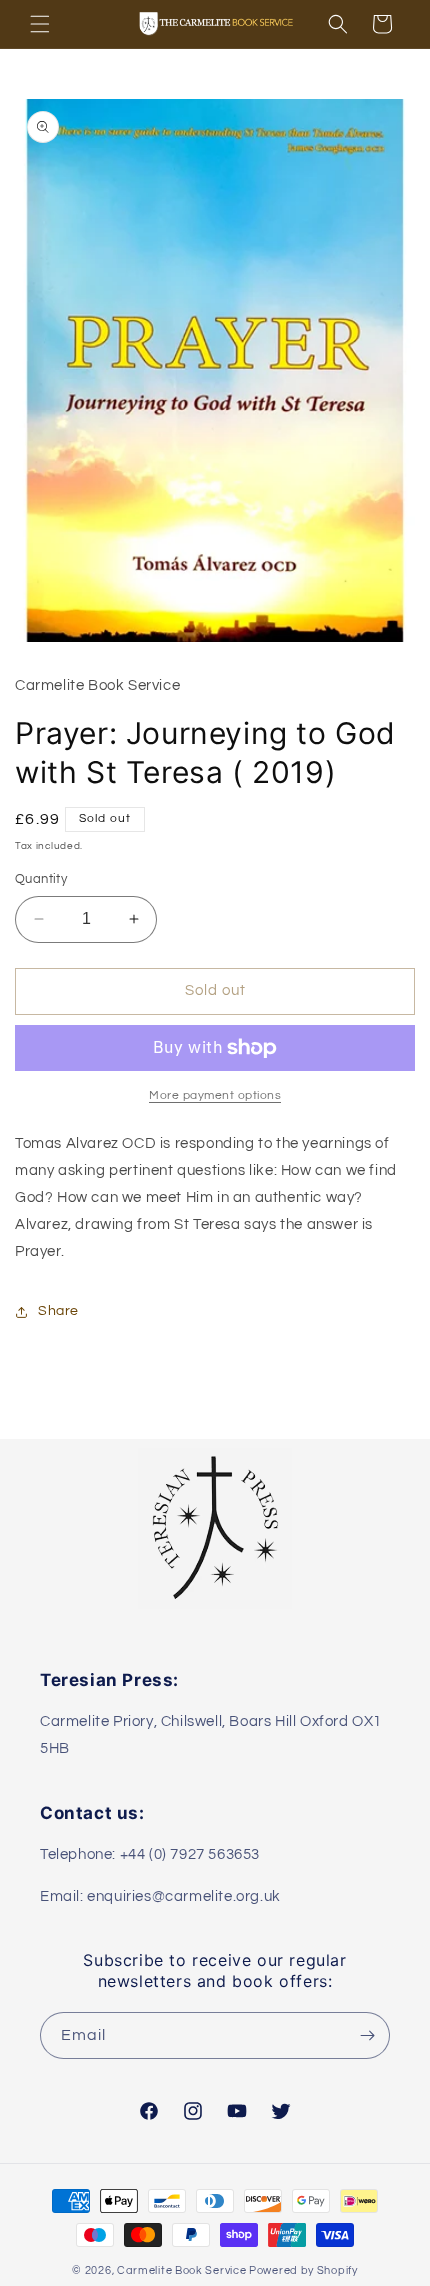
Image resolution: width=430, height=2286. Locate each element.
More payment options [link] (215, 1095)
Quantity (41, 879)
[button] (40, 24)
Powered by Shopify (303, 2270)
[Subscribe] (367, 2035)
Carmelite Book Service (181, 2270)
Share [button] (58, 1311)
